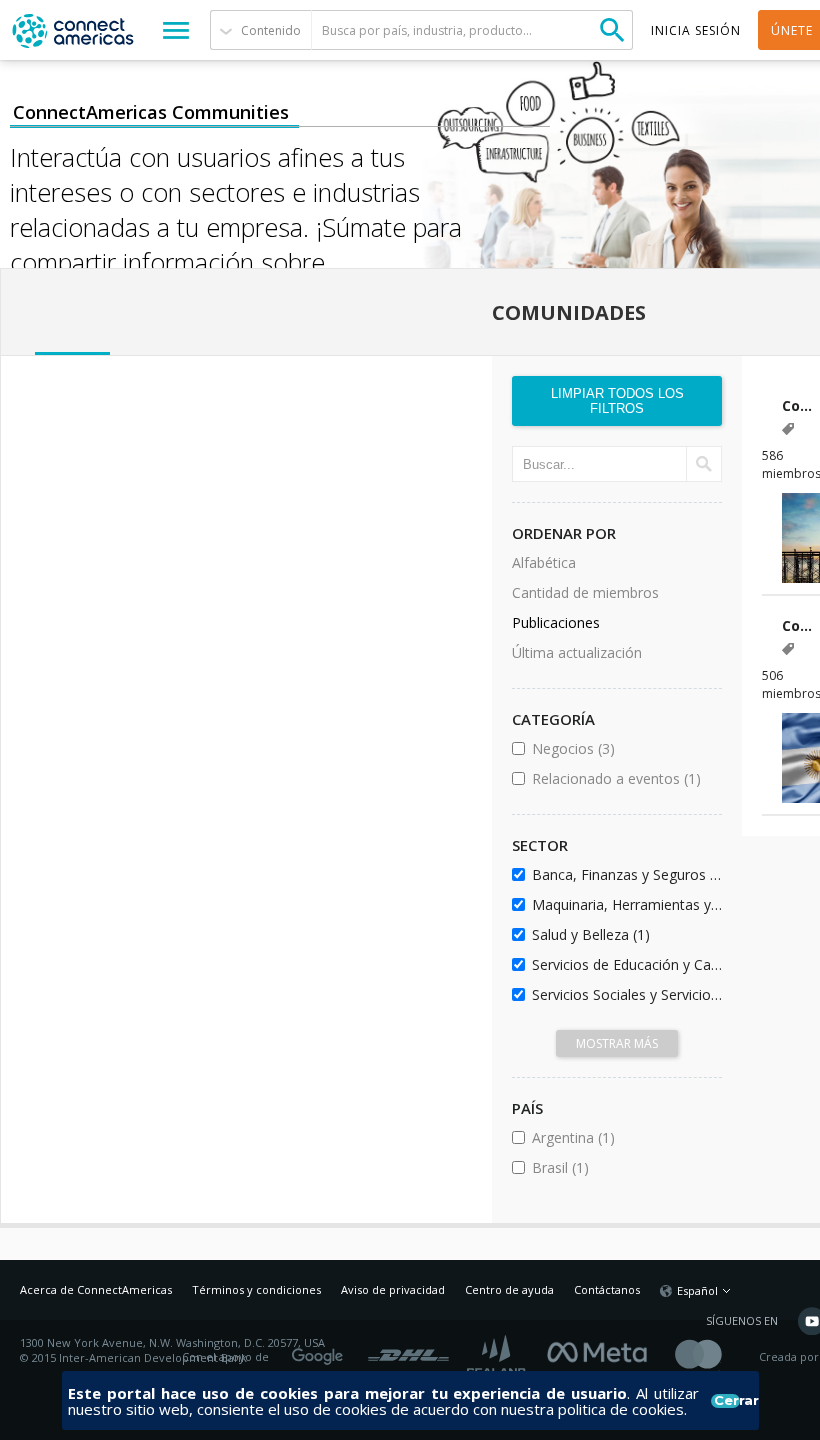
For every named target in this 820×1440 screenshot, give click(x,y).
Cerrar (726, 1401)
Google (321, 1350)
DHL (408, 1350)
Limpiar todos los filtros (617, 401)
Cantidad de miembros (585, 592)
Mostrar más (617, 1043)
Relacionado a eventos (623, 778)
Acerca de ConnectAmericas (96, 1289)
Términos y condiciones (256, 1289)
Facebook (602, 1350)
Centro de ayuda (509, 1289)
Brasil (614, 1167)
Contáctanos (607, 1289)
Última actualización (577, 652)
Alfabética (544, 562)
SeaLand (498, 1357)
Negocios (623, 748)
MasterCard (715, 1357)
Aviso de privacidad (393, 1289)
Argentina (623, 1137)
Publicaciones (556, 622)
